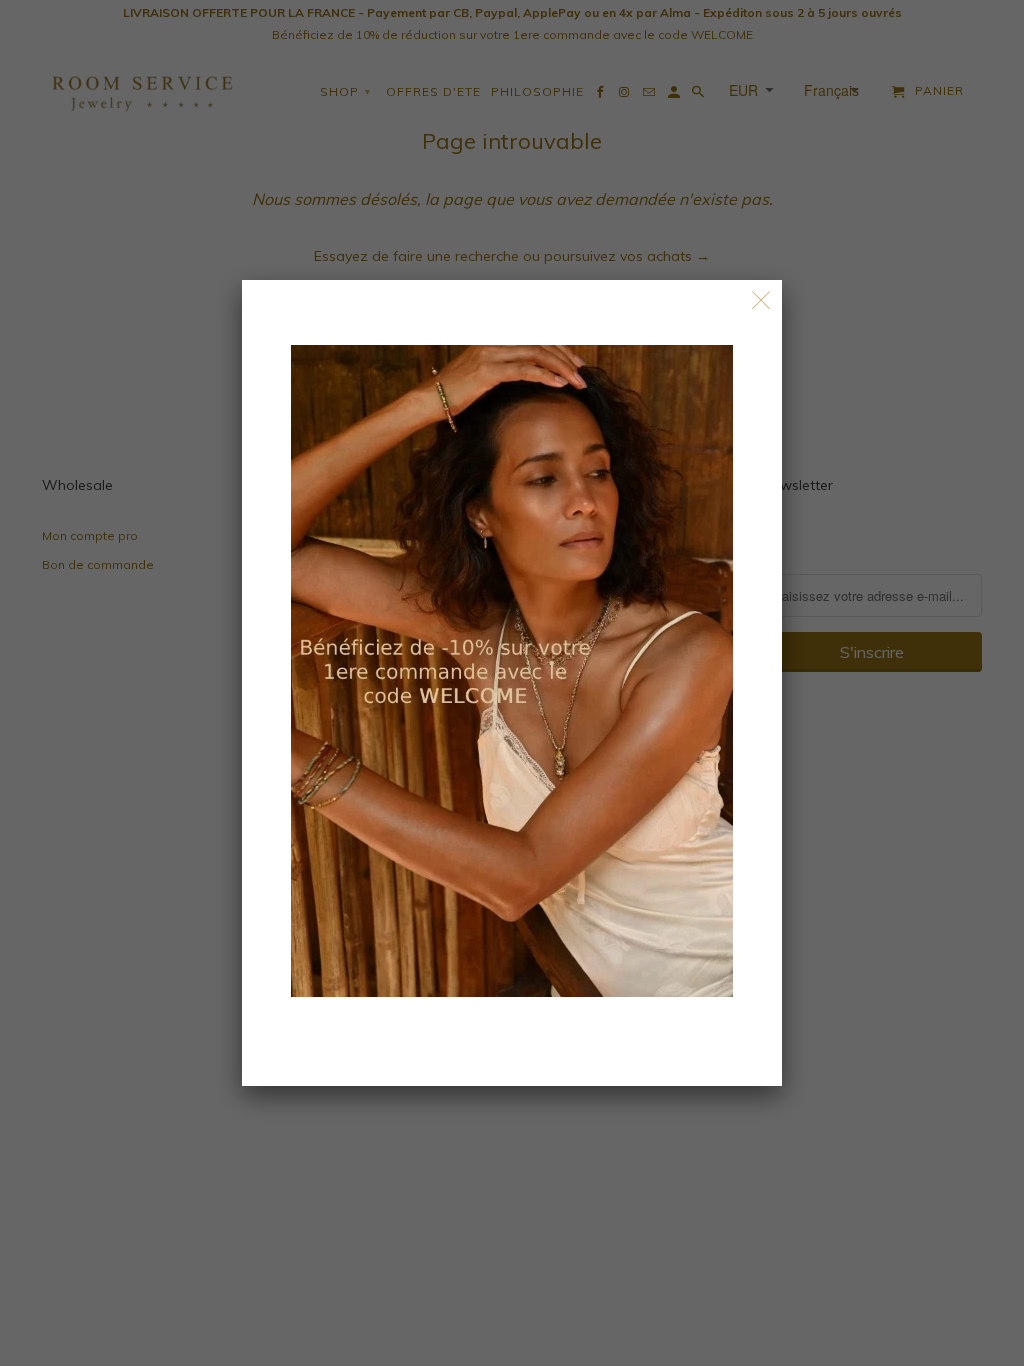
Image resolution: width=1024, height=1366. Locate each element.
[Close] (761, 300)
